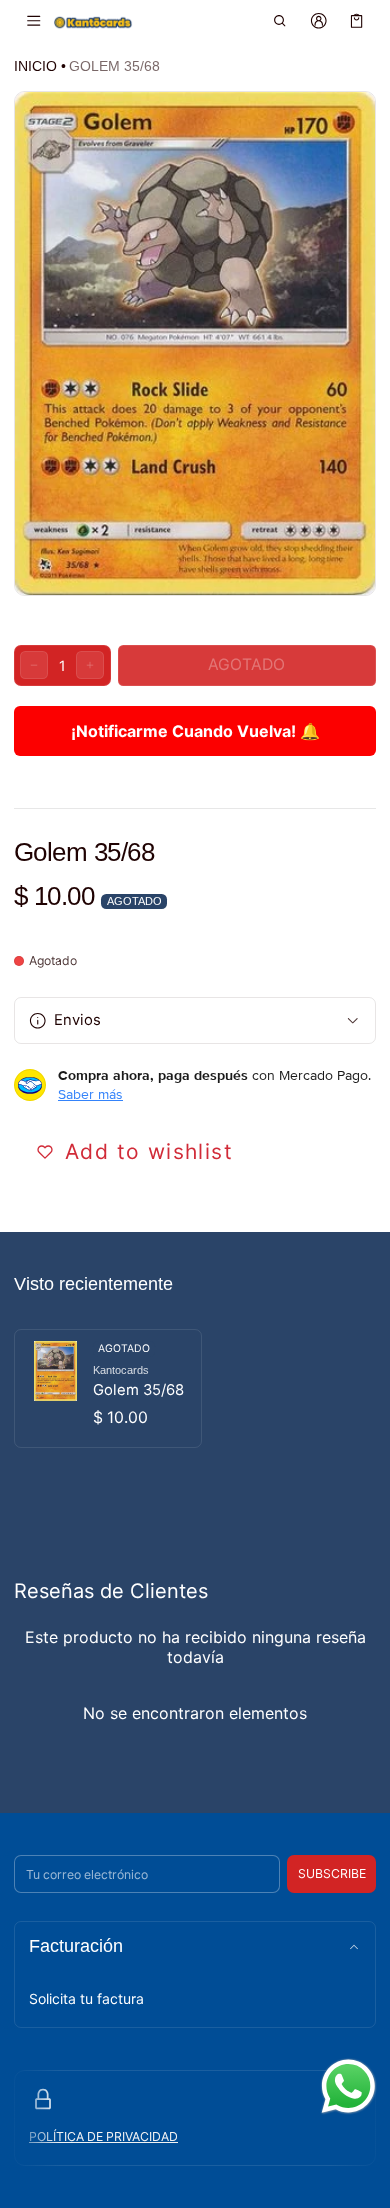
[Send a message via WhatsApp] (348, 2086)
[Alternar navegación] (33, 21)
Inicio (35, 66)
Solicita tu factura (86, 1998)
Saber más (90, 1094)
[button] (280, 21)
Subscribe (332, 1873)
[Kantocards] (93, 21)
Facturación (76, 1946)
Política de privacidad (103, 2136)
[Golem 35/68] (108, 1388)
